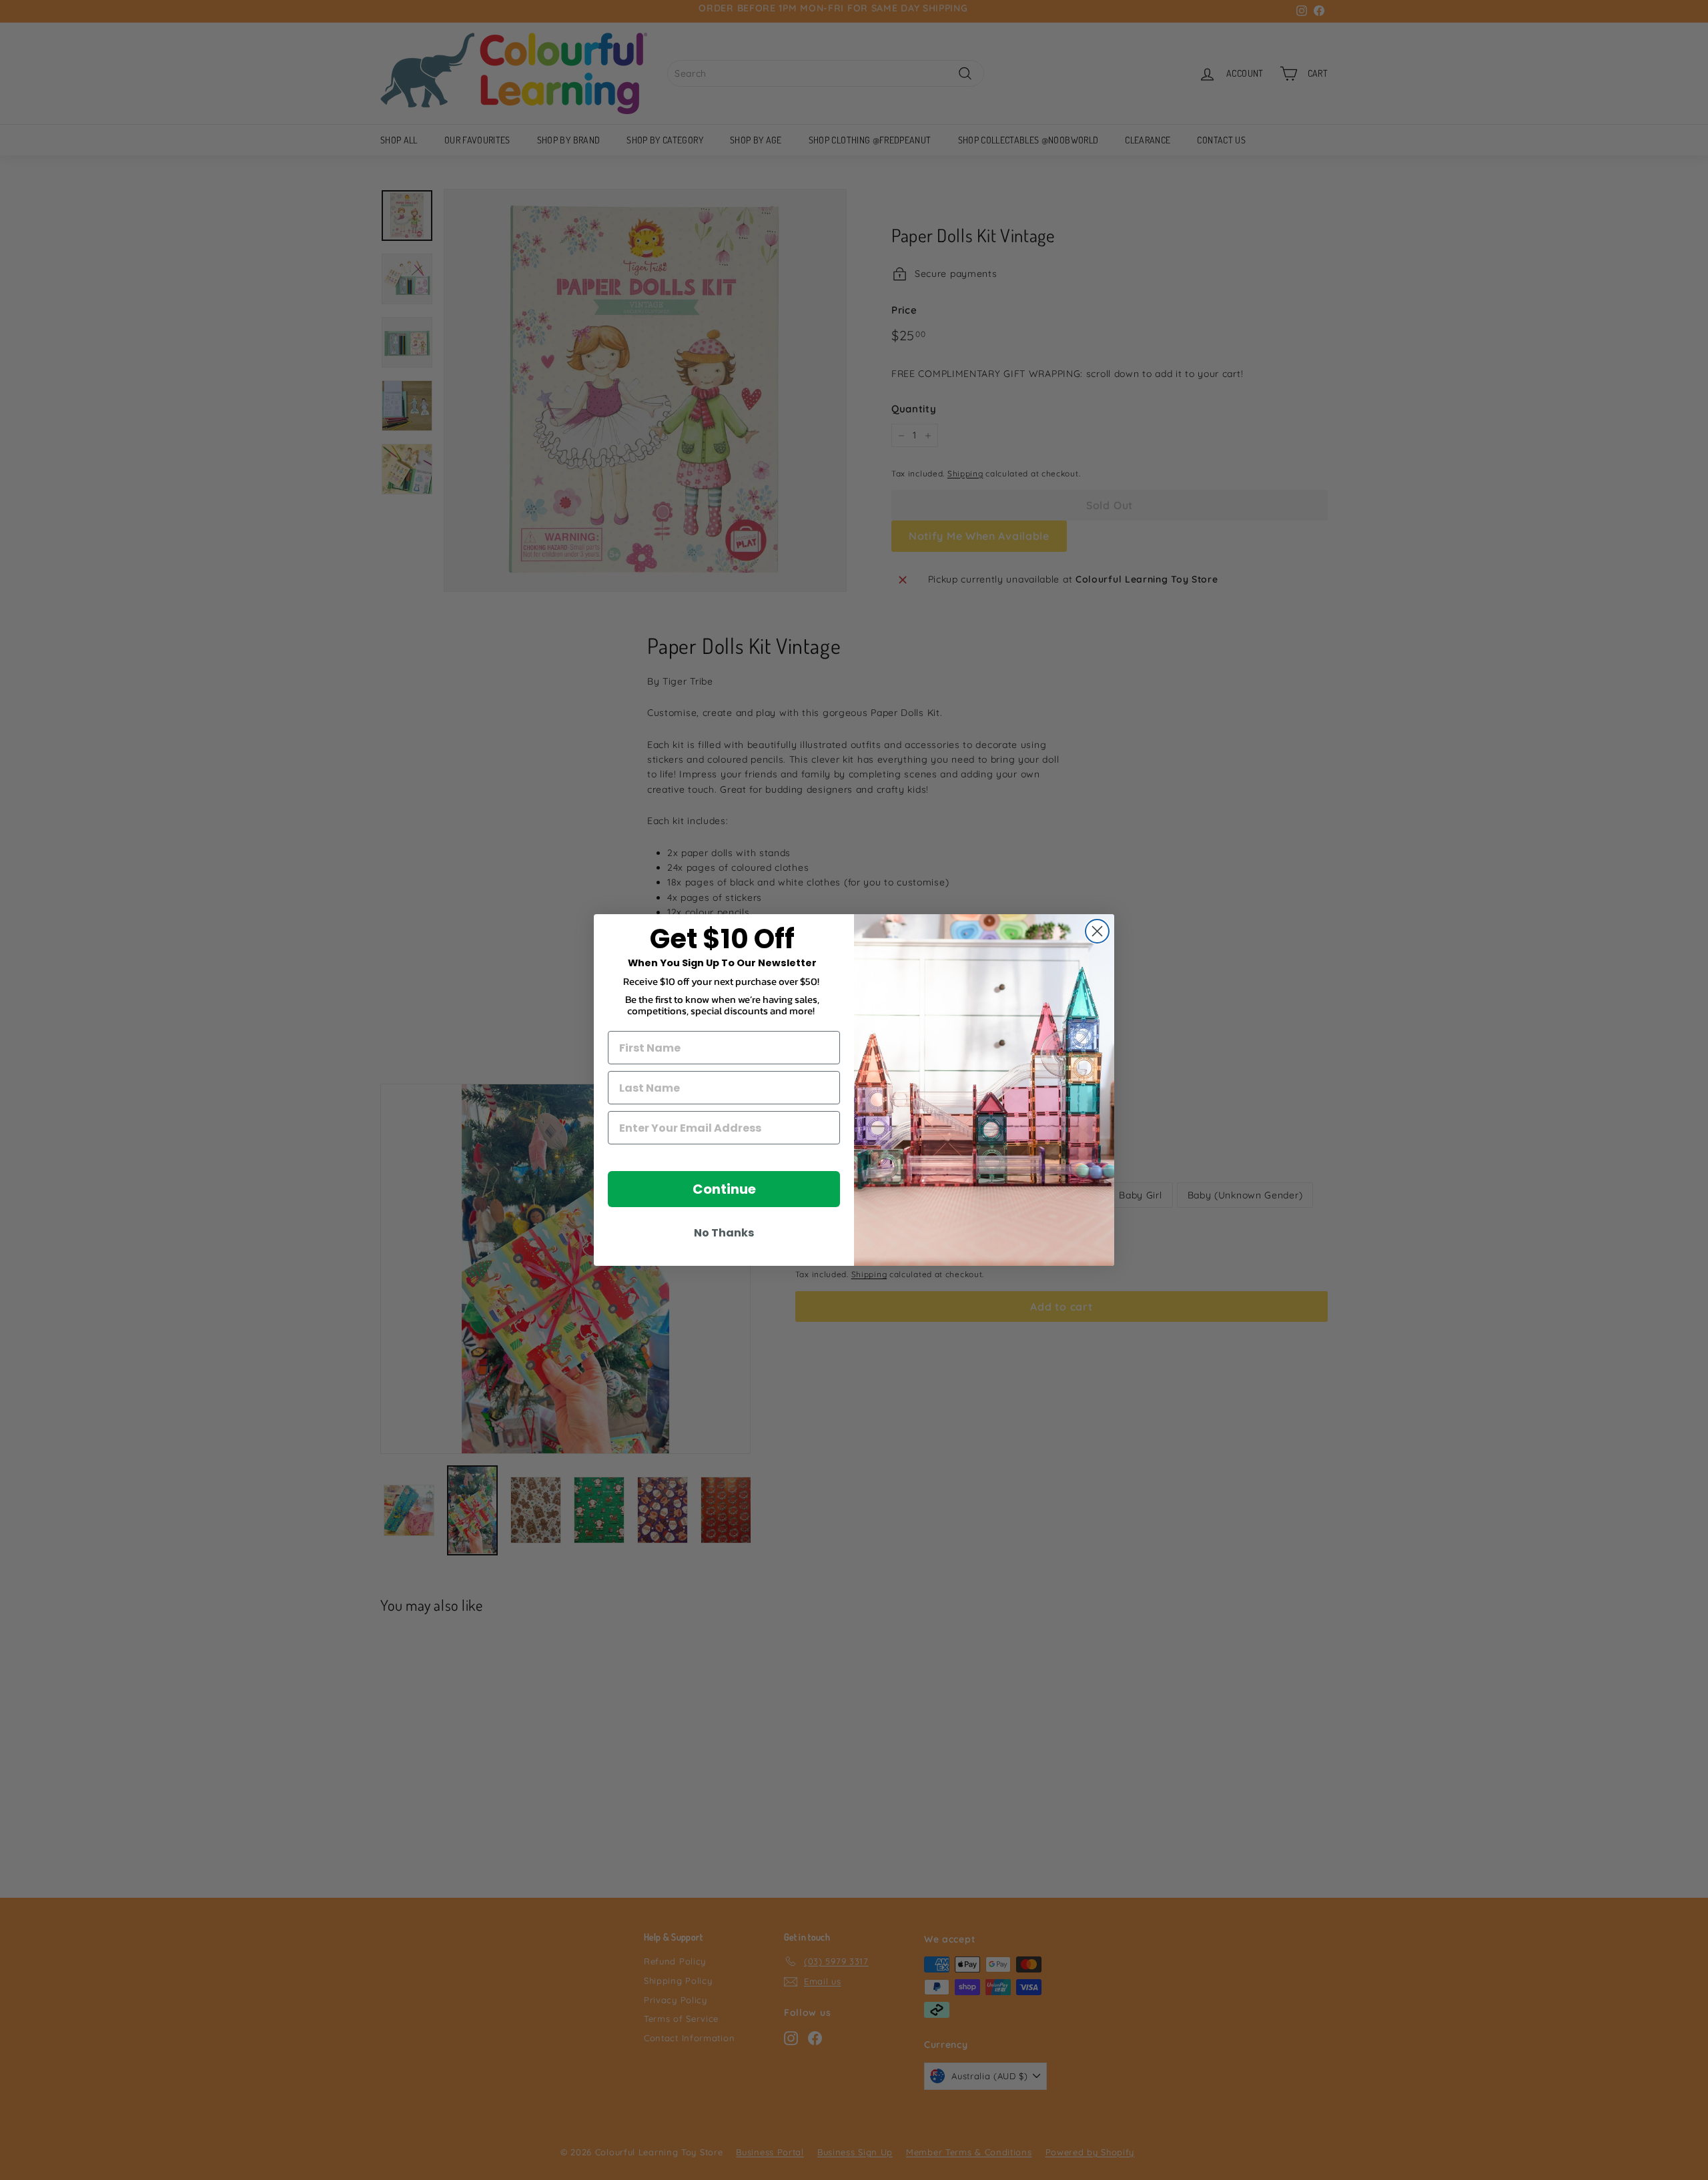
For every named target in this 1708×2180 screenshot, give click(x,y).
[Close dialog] (1097, 931)
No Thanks (724, 1233)
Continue (724, 1189)
